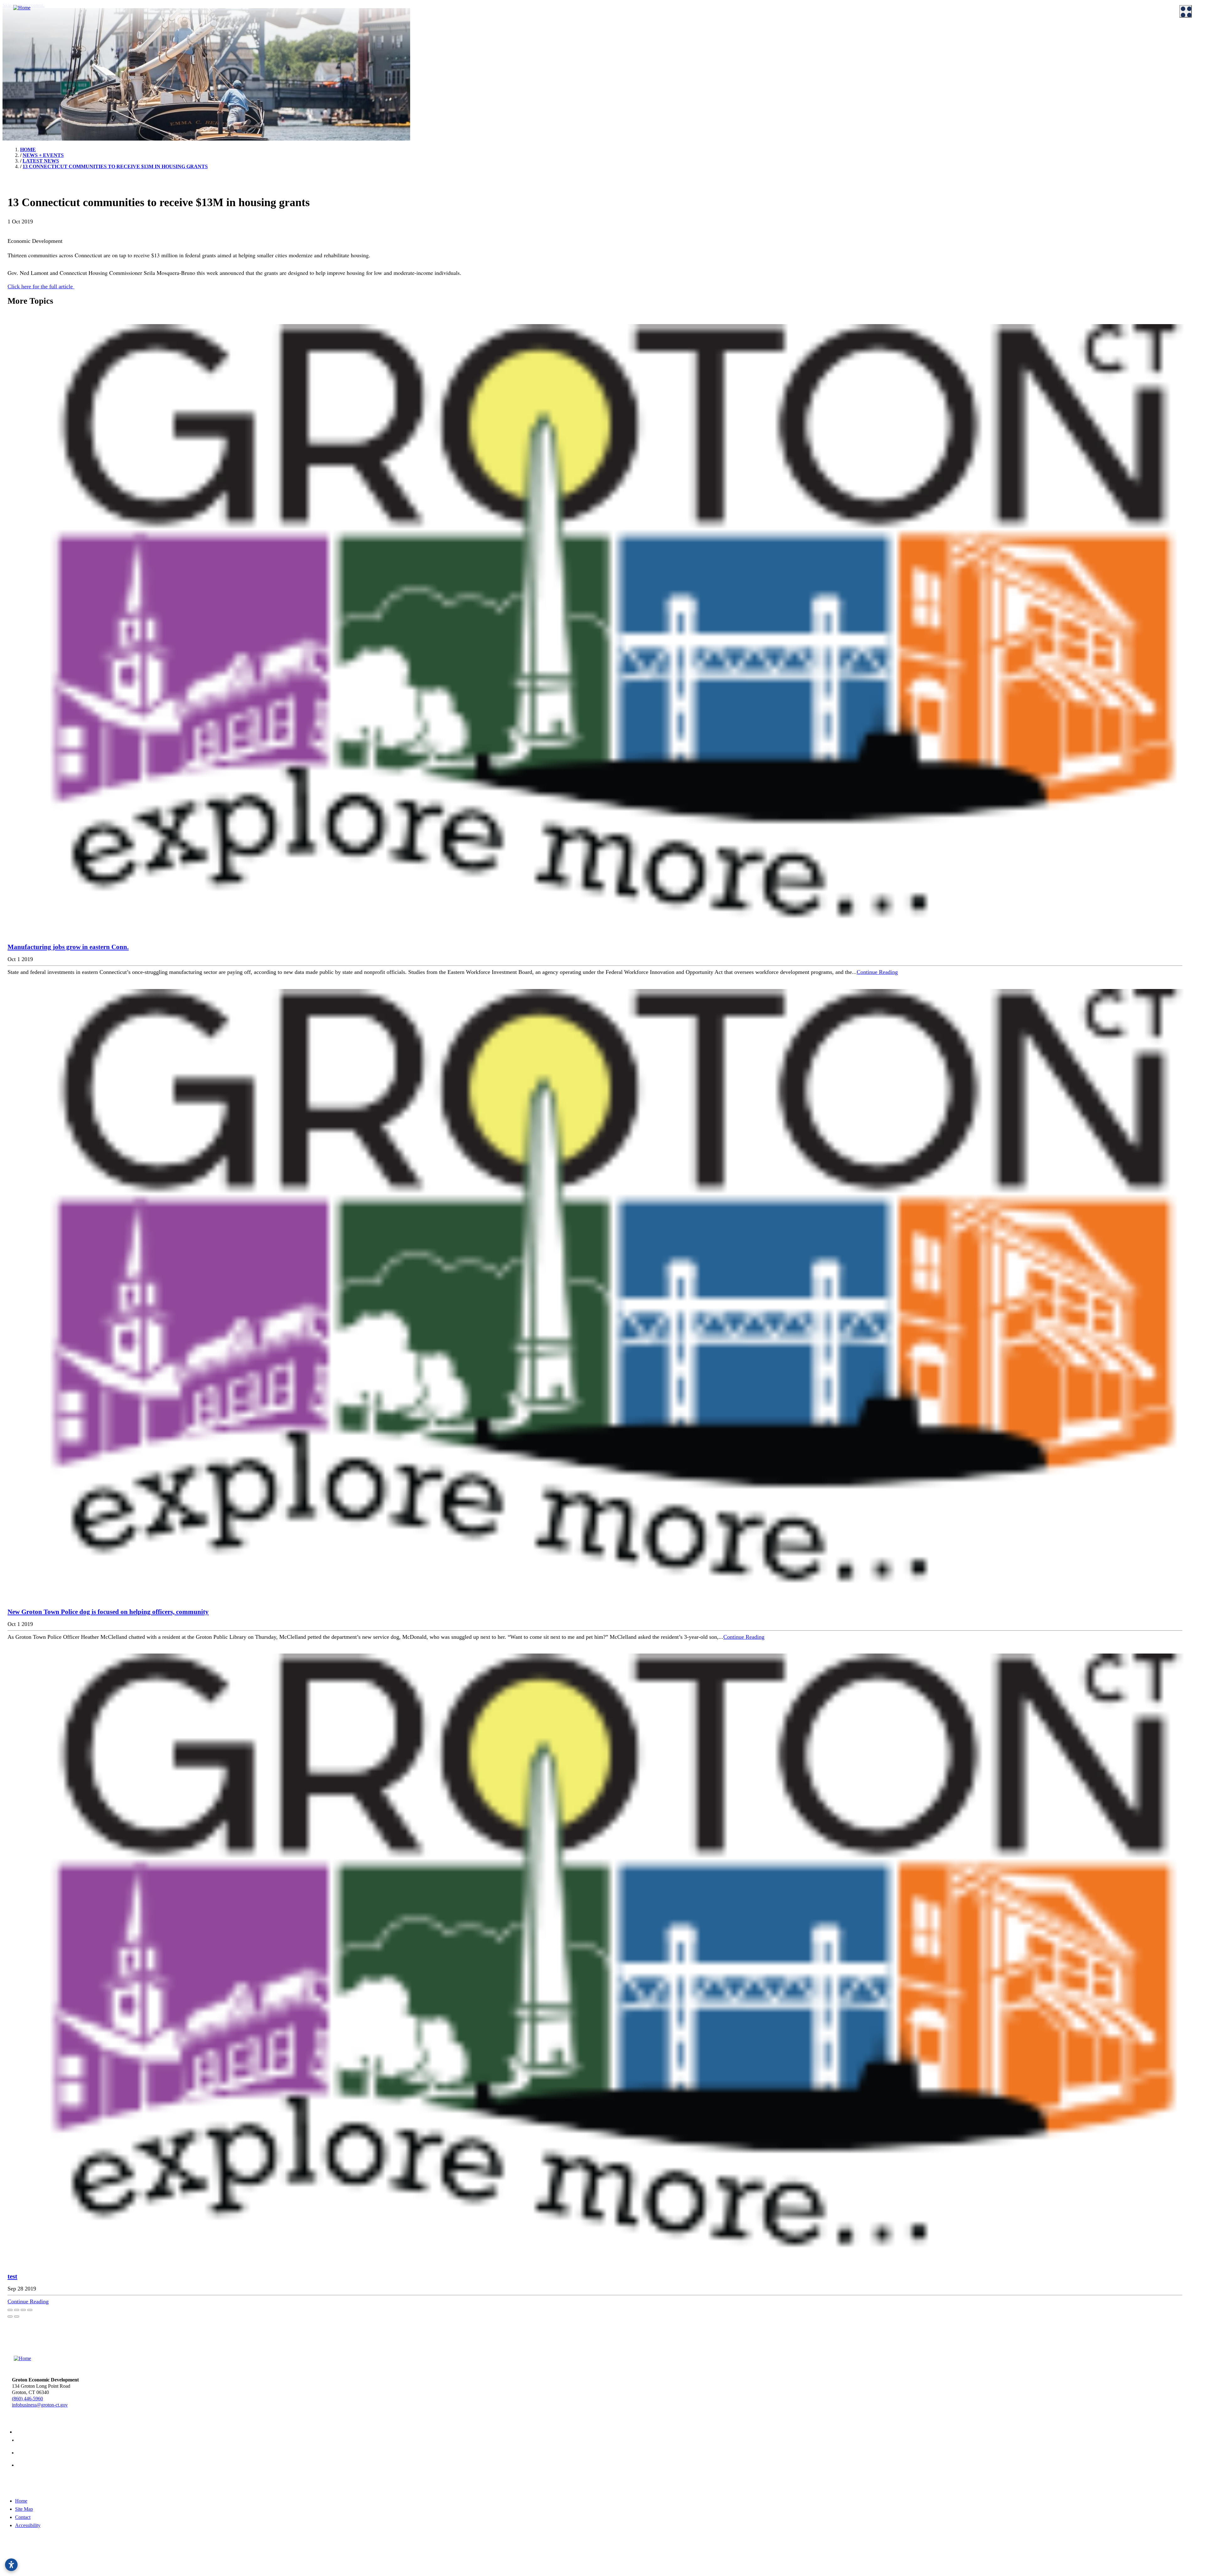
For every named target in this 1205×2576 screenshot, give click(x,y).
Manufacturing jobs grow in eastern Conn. (68, 947)
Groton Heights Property (838, 51)
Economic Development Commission (145, 44)
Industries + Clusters (632, 51)
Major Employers (730, 85)
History (115, 69)
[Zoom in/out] (30, 2310)
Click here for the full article (41, 286)
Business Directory (429, 51)
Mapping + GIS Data (733, 51)
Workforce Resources (835, 85)
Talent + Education (630, 85)
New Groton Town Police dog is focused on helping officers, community (108, 1612)
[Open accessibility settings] (11, 2565)
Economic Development (632, 34)
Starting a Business (328, 51)
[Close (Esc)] (10, 2310)
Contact (23, 2517)
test (12, 2276)
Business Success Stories (435, 44)
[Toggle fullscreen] (23, 2310)
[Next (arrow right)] (17, 2317)
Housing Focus (828, 44)
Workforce (619, 75)
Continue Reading (877, 972)
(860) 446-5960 (27, 2399)
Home (21, 2501)
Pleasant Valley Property (837, 59)
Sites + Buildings (628, 44)
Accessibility (28, 2525)
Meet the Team (21, 44)
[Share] (17, 2310)
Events (1022, 44)
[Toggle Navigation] (1186, 11)
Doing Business (321, 34)
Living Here (19, 69)
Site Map (24, 2509)
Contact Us (220, 44)
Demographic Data (630, 59)
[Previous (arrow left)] (10, 2317)
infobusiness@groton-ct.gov (40, 2405)
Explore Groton (19, 59)
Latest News (926, 44)
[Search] (1192, 226)
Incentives (319, 44)
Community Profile (732, 44)
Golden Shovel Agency (231, 2561)
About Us (13, 34)
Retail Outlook (727, 59)
